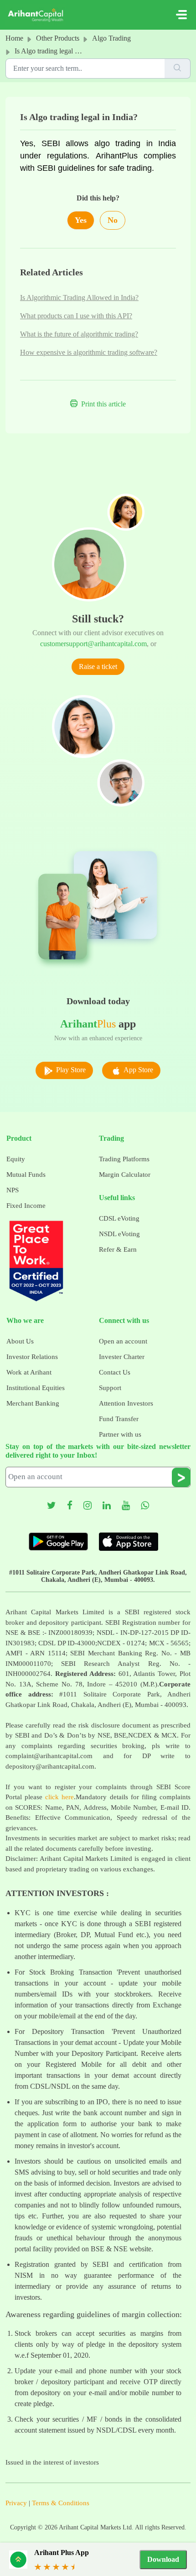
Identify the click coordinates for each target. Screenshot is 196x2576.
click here (59, 1797)
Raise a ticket (98, 666)
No (113, 220)
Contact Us (115, 1372)
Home (14, 38)
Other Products (58, 38)
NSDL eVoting (119, 1234)
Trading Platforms (124, 1159)
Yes (81, 220)
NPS (13, 1190)
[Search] (178, 68)
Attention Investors (126, 1403)
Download (163, 2559)
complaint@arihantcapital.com (49, 1756)
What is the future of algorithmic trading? (79, 334)
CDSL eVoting (119, 1218)
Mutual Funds (26, 1175)
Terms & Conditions (61, 2503)
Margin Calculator (125, 1175)
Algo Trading (111, 38)
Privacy (16, 2503)
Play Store (70, 1070)
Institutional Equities (36, 1388)
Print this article (103, 404)
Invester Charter (122, 1357)
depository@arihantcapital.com (50, 1766)
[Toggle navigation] (181, 15)
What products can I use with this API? (76, 316)
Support (110, 1388)
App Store (138, 1070)
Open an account (123, 1341)
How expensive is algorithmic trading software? (89, 352)
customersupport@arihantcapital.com (93, 644)
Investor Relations (32, 1357)
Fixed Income (26, 1206)
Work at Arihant (29, 1372)
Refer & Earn (118, 1249)
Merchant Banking (33, 1403)
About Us (20, 1341)
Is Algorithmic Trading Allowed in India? (79, 298)
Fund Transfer (119, 1419)
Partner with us (120, 1434)
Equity (16, 1159)
